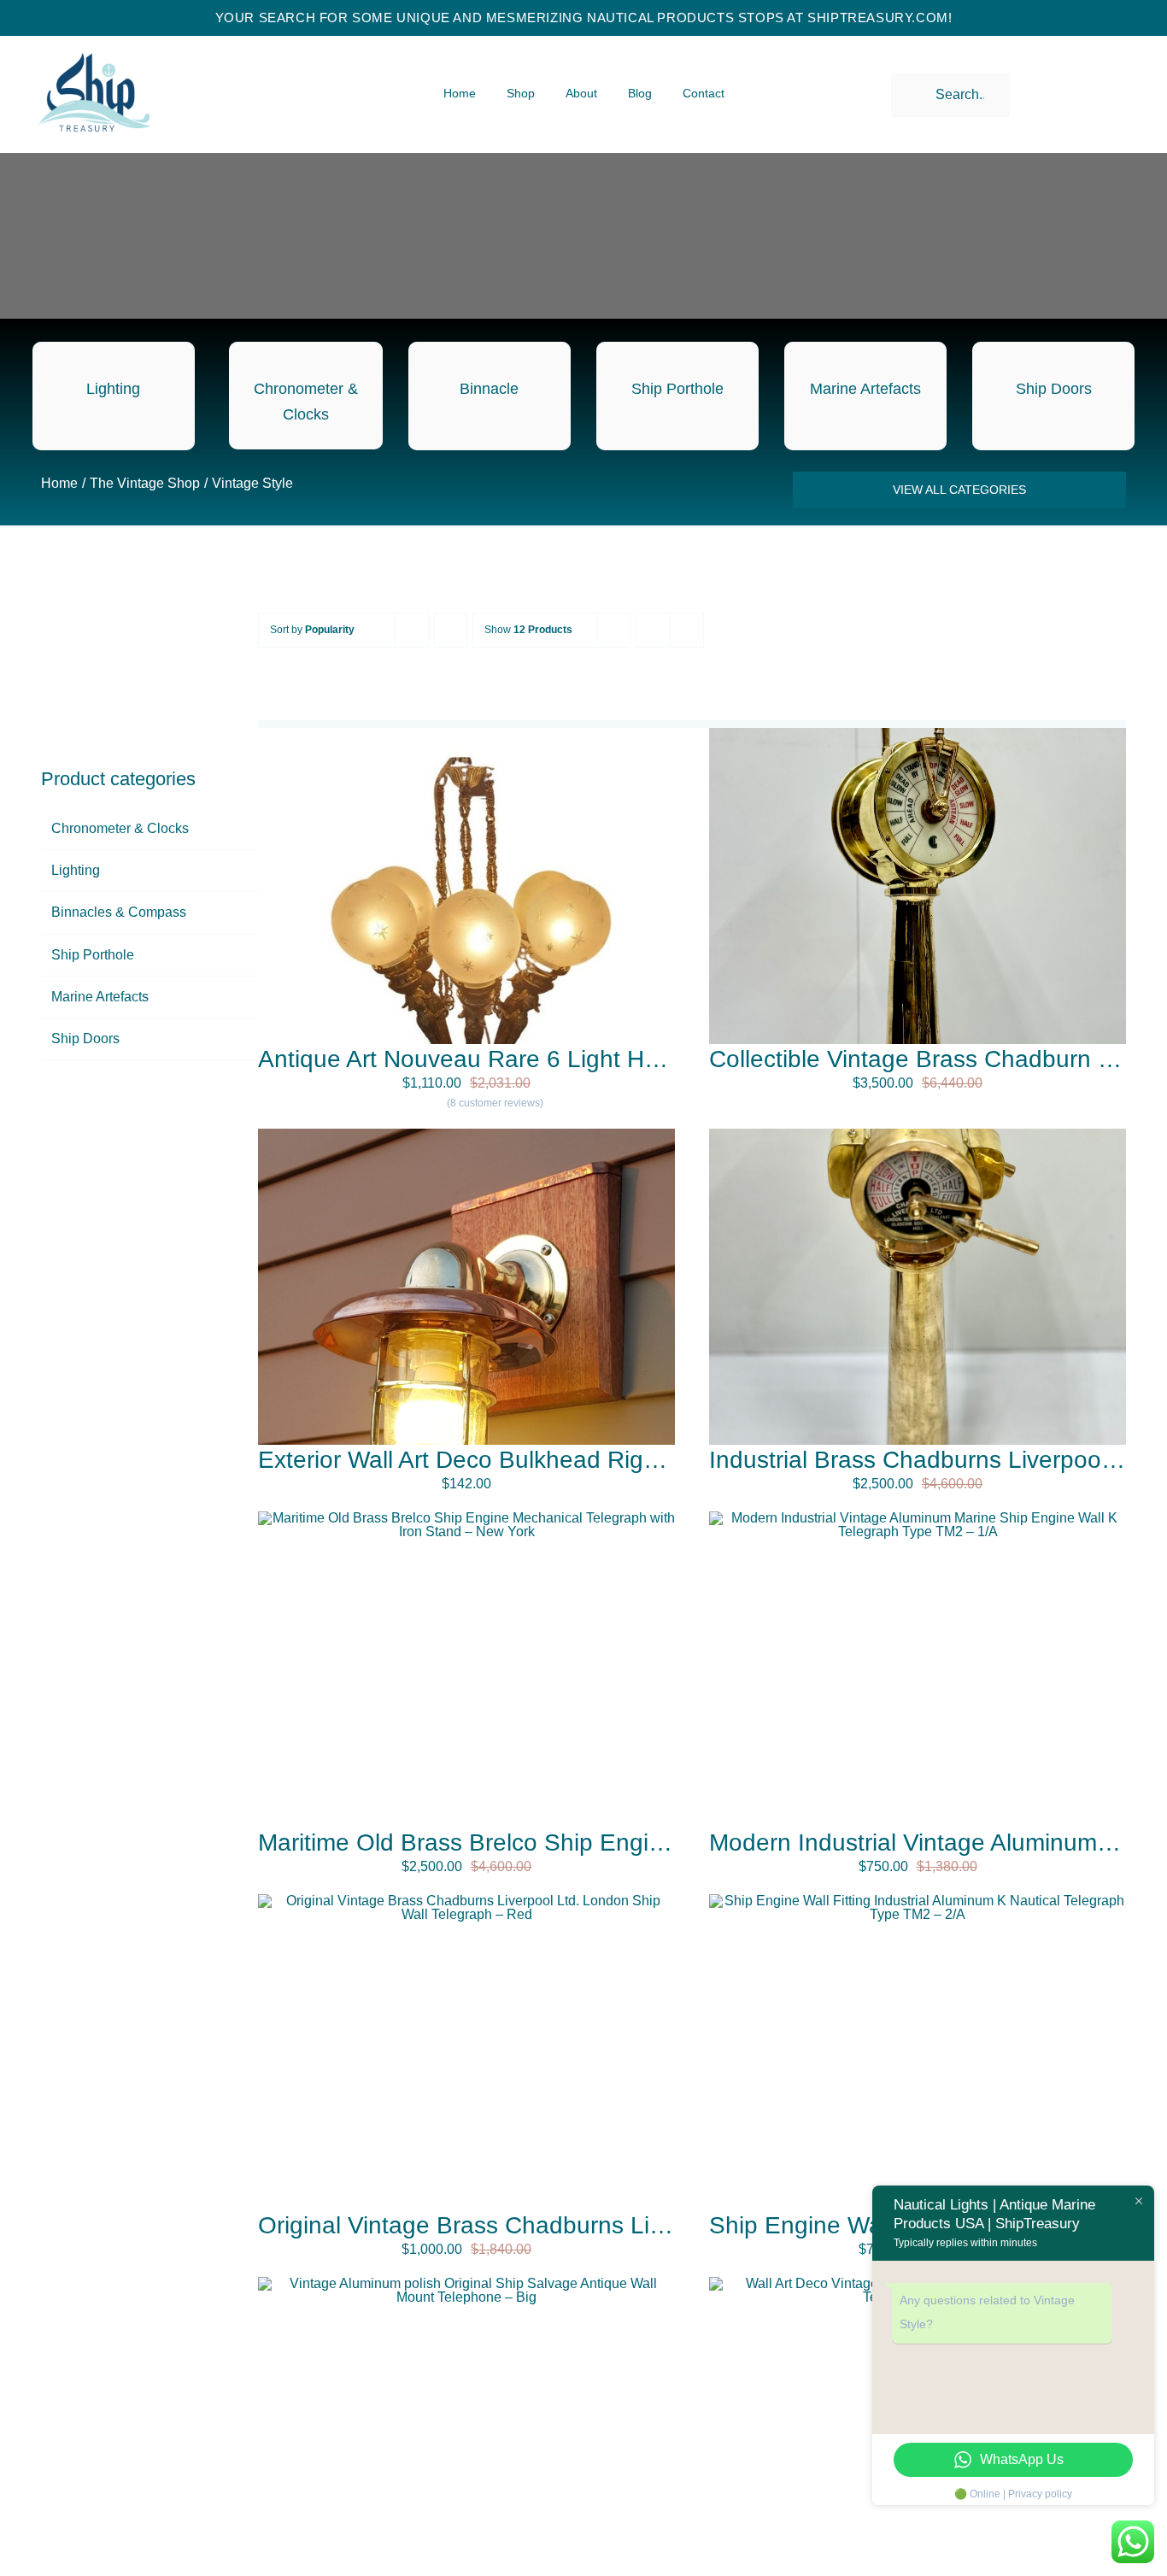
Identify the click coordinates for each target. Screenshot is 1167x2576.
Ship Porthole (93, 955)
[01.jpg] (466, 1135)
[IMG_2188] (918, 1901)
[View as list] (686, 630)
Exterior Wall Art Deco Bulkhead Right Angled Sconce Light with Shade (639, 1460)
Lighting (76, 870)
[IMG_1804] (918, 1135)
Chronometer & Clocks (120, 828)
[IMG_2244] (466, 1901)
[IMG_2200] (918, 1518)
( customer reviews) (495, 1103)
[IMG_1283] (918, 734)
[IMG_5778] (466, 2283)
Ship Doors (85, 1039)
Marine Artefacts (100, 997)
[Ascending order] (451, 630)
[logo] (94, 39)
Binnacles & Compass (119, 912)
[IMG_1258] (466, 1518)
